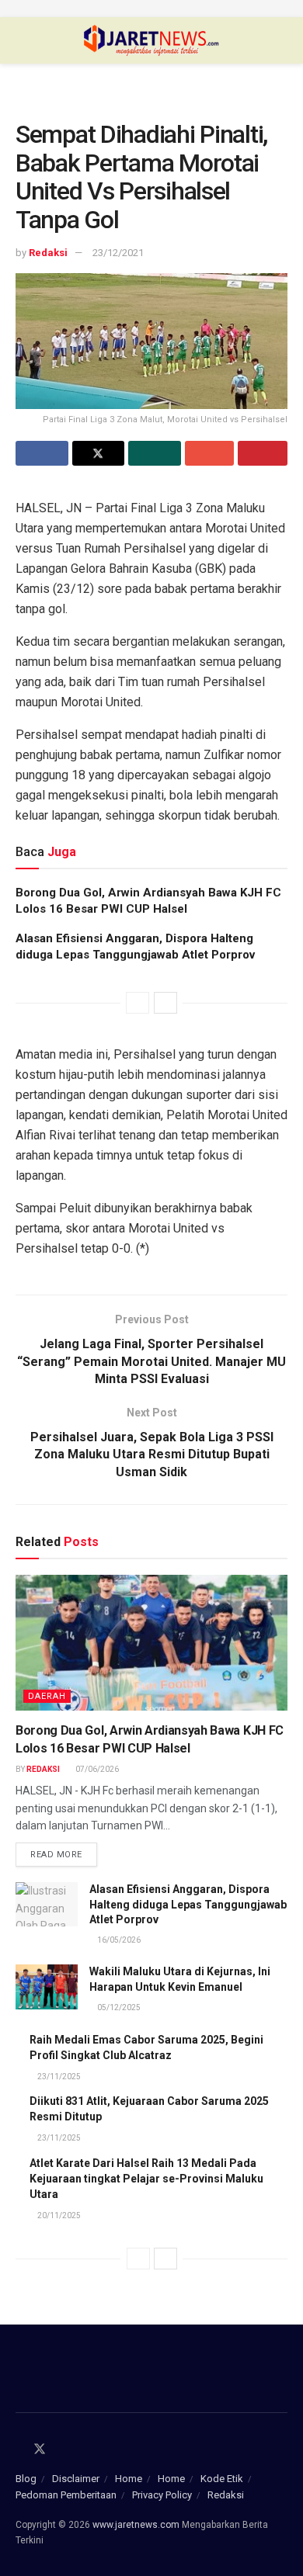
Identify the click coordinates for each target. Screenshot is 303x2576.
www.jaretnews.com (136, 2525)
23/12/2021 (118, 253)
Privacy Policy (162, 2495)
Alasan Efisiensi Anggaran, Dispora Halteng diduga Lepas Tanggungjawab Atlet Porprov (188, 1904)
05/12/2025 (118, 2007)
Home (129, 2479)
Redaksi (48, 253)
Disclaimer (76, 2479)
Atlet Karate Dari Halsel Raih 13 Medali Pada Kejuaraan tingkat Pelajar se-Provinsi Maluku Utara (146, 2179)
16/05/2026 (118, 1940)
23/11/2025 (58, 2077)
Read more (56, 1855)
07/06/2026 (96, 1769)
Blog (26, 2479)
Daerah (47, 1696)
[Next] (165, 1003)
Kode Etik (222, 2479)
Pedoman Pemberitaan (66, 2495)
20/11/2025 (58, 2215)
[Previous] (138, 1003)
